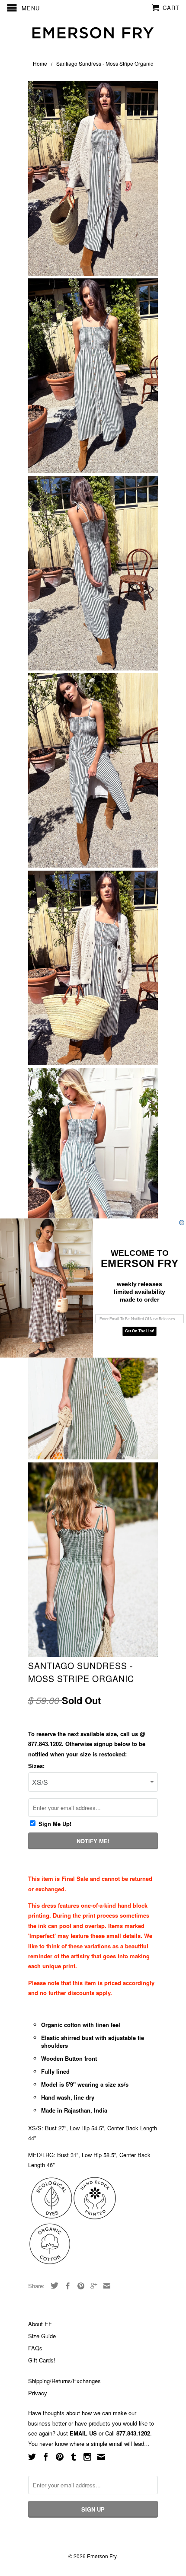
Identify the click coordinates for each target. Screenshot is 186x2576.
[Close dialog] (182, 1223)
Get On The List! (139, 1331)
